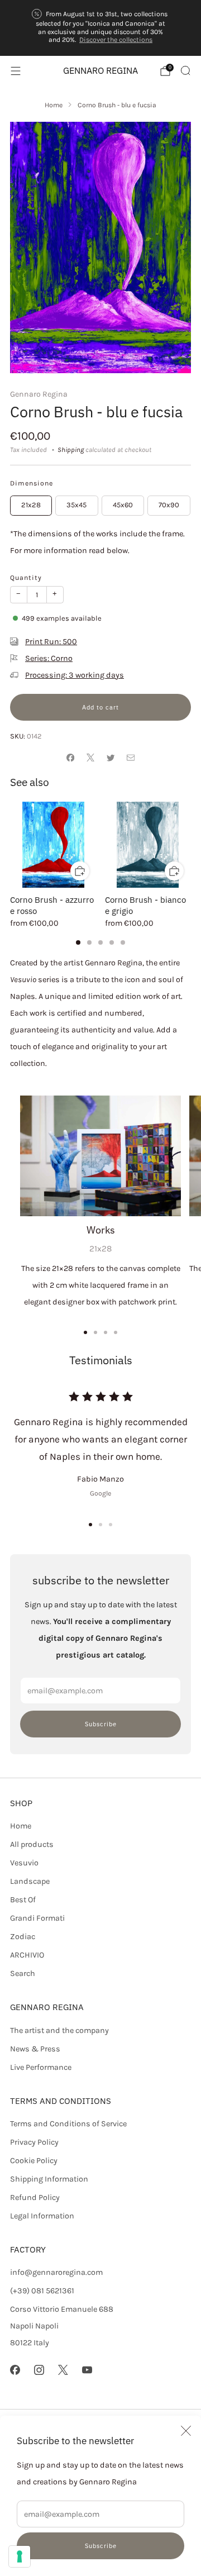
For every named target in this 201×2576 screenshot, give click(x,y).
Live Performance (41, 2067)
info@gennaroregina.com (56, 2272)
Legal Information (42, 2216)
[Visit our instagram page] (39, 2370)
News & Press (35, 2049)
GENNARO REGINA (100, 71)
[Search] (185, 70)
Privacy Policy (34, 2142)
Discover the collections (116, 40)
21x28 (31, 505)
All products (32, 1844)
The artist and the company (59, 2030)
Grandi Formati (37, 1918)
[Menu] (16, 71)
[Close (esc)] (186, 2431)
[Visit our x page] (63, 2370)
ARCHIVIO (27, 1955)
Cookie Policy (34, 2161)
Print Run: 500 (51, 642)
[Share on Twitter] (111, 758)
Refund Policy (35, 2198)
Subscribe (101, 2546)
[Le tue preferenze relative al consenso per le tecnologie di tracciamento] (20, 2556)
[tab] (78, 942)
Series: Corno (49, 658)
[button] (90, 1525)
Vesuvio (24, 1863)
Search (23, 1973)
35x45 (76, 505)
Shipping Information (49, 2179)
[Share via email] (131, 758)
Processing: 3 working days (75, 675)
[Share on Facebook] (70, 758)
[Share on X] (90, 758)
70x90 (169, 505)
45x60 (123, 505)
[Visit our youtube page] (87, 2370)
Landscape (30, 1881)
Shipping (71, 450)
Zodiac (23, 1937)
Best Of (23, 1900)
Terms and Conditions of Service (68, 2124)
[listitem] (100, 28)
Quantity (26, 578)
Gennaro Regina (39, 394)
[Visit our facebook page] (15, 2370)
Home (21, 1826)
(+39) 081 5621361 (42, 2291)
